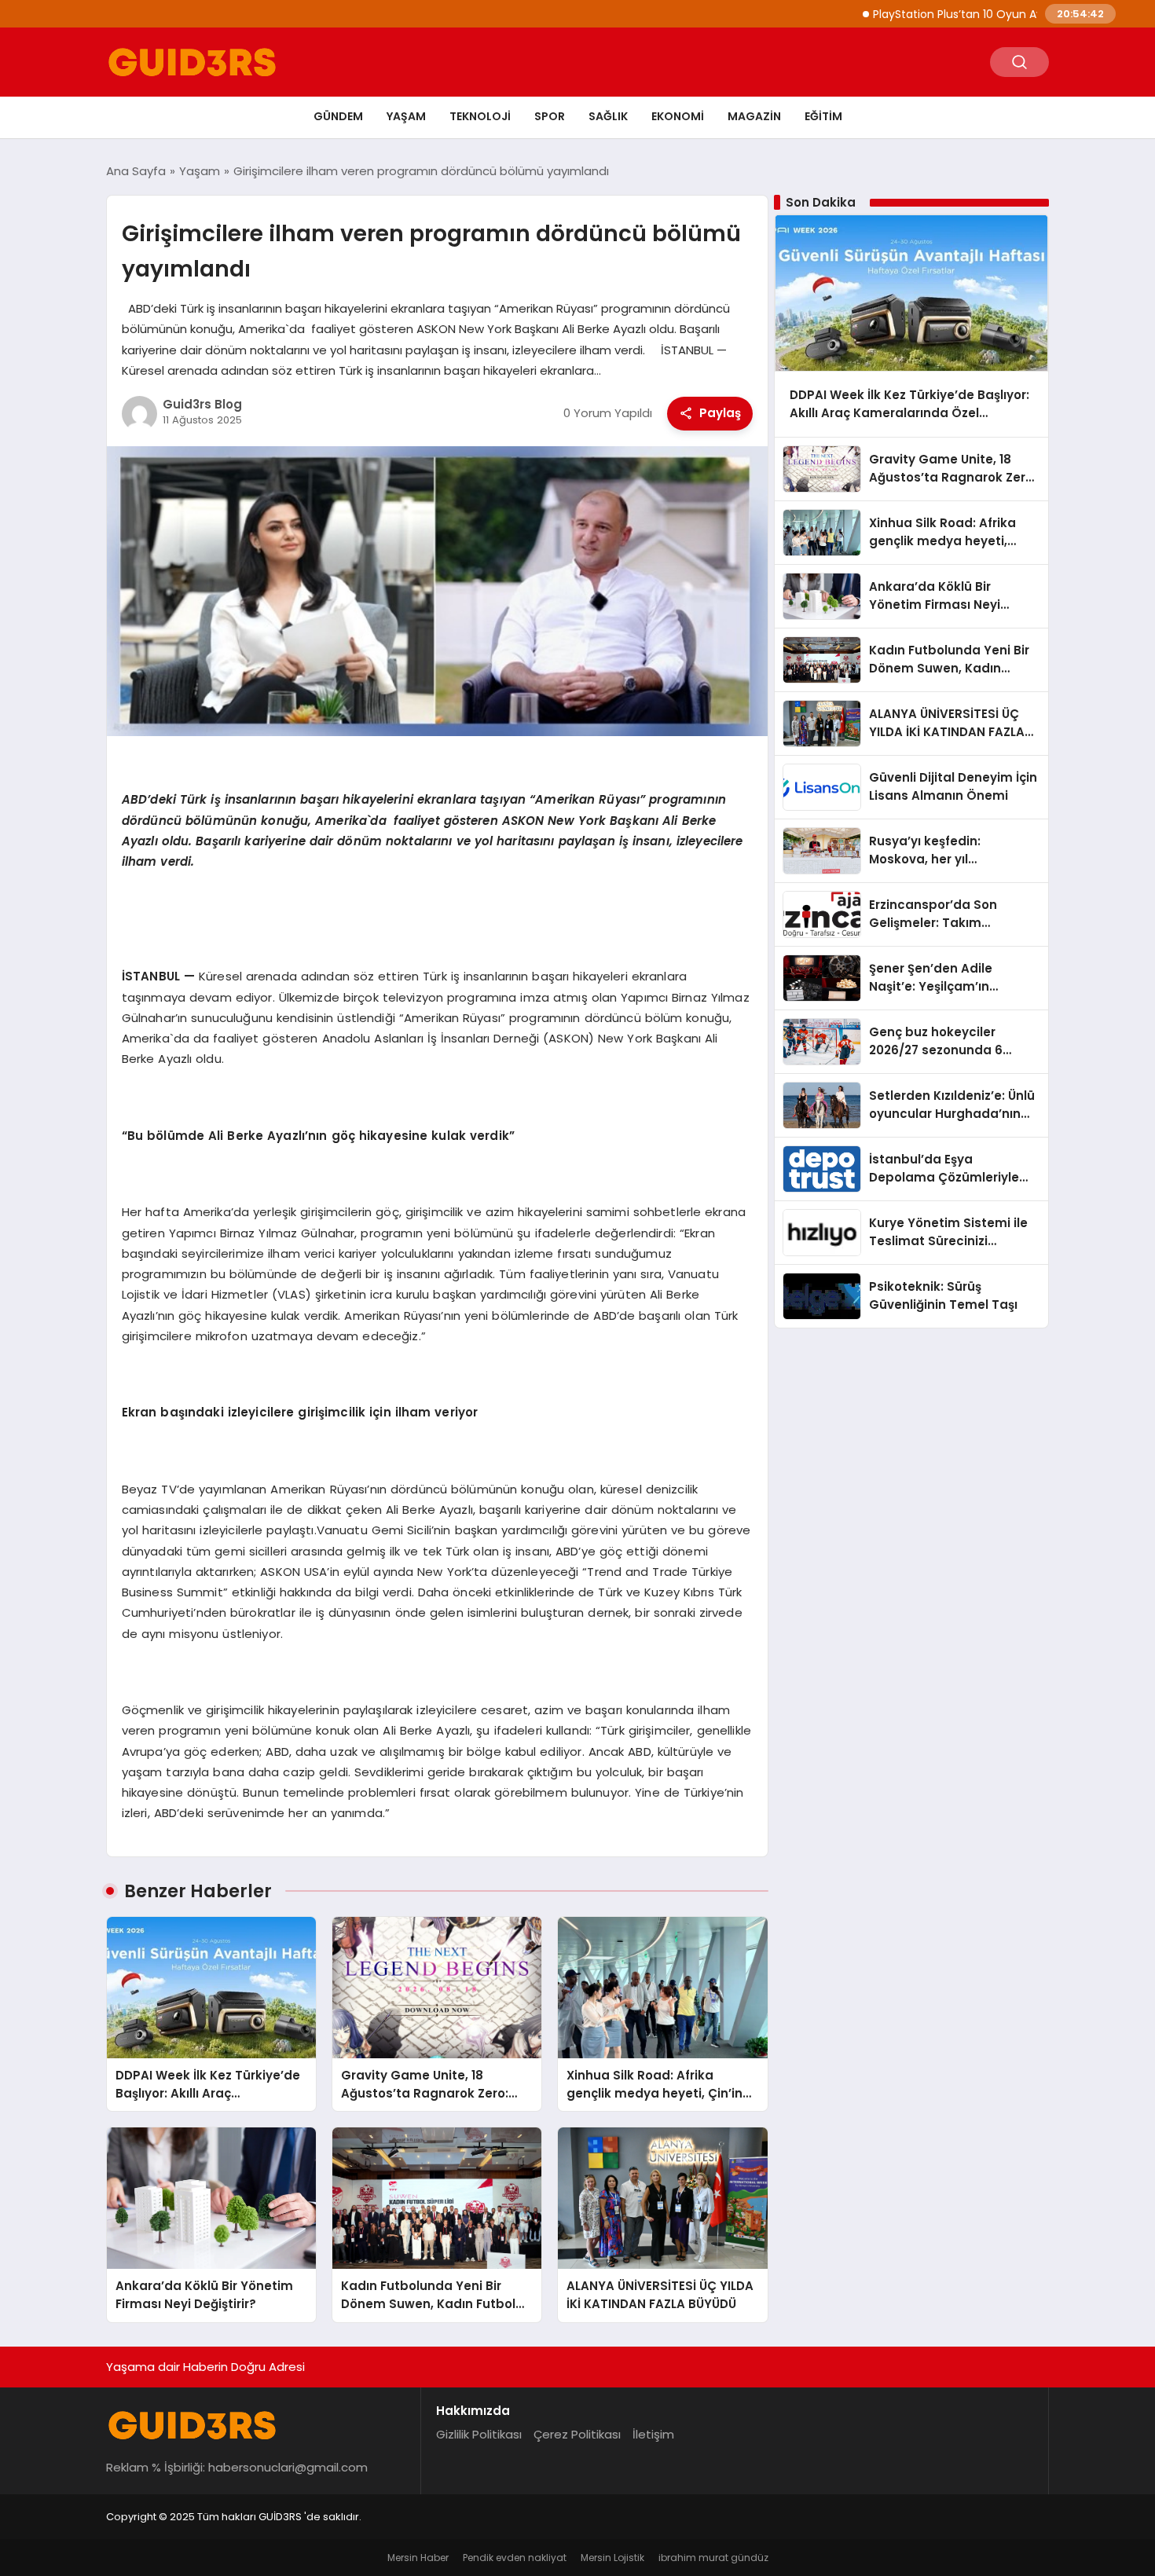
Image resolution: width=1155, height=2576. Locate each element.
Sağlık (608, 116)
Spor (550, 116)
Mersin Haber (418, 2558)
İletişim (653, 2434)
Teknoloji (480, 116)
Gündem (338, 116)
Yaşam (406, 116)
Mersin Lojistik (612, 2558)
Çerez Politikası (577, 2434)
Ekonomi (678, 116)
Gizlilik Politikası (479, 2434)
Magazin (754, 116)
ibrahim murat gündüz (713, 2558)
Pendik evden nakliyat (515, 2558)
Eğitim (823, 116)
